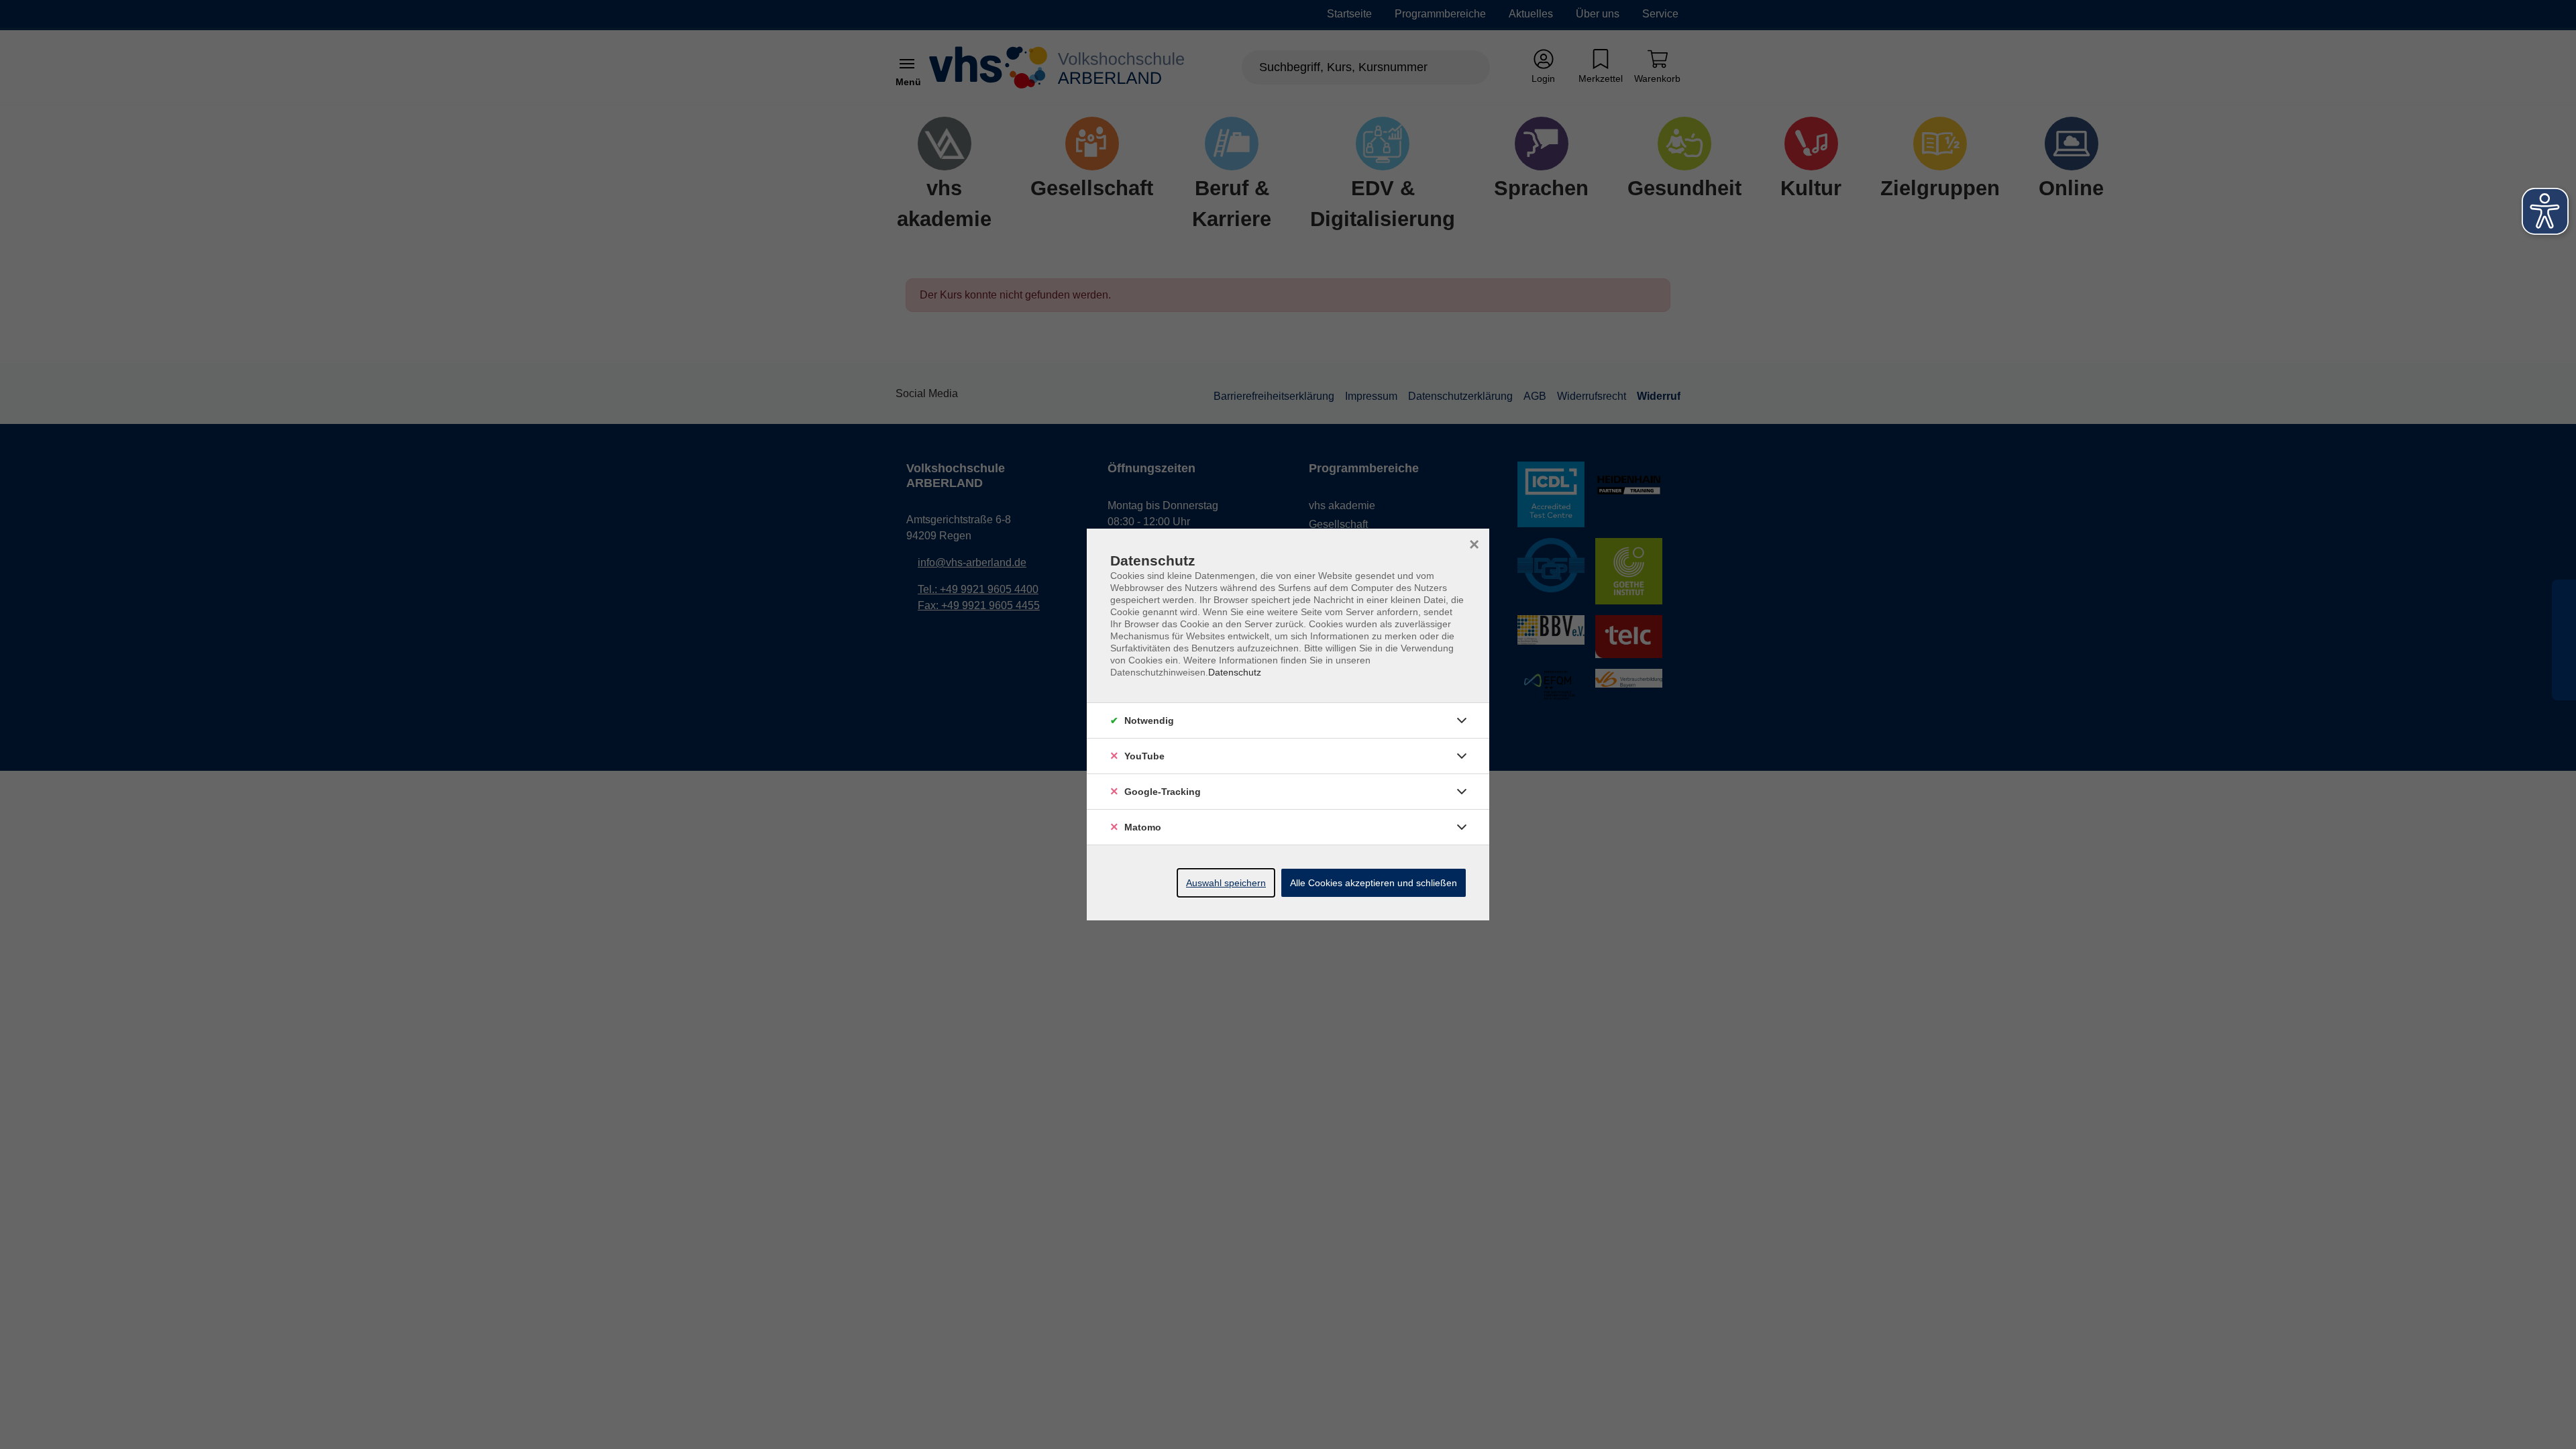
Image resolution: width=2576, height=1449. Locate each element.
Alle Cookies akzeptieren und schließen (1374, 883)
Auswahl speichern (1226, 883)
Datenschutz (1235, 672)
